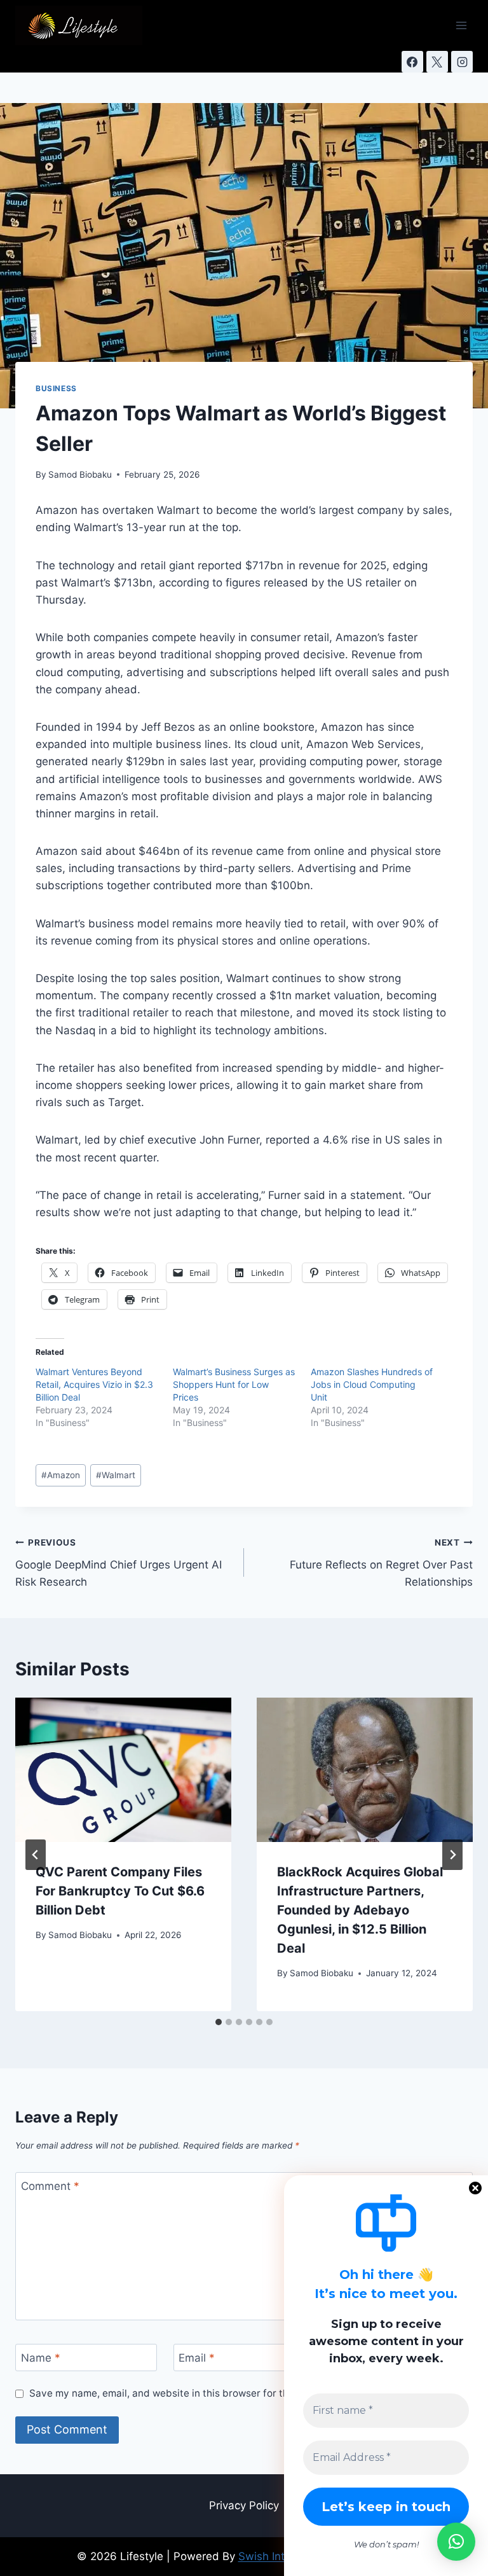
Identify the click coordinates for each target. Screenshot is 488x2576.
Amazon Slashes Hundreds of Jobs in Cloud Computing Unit (372, 1384)
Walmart (116, 1475)
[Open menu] (461, 25)
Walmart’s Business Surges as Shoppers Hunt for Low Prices (234, 1384)
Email (197, 2358)
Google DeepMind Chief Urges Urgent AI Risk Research (119, 1563)
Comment (50, 2186)
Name (41, 2358)
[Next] (452, 1855)
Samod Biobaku (80, 474)
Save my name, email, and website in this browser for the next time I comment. (211, 2393)
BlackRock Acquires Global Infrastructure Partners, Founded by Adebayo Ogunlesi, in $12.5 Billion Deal (360, 1910)
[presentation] (123, 1770)
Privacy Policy (244, 2505)
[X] (437, 62)
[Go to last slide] (36, 1855)
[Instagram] (462, 62)
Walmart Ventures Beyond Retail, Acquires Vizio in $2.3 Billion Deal (94, 1384)
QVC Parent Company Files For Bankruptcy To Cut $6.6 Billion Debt (120, 1891)
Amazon (61, 1475)
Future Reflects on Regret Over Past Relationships (381, 1563)
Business (56, 388)
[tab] (219, 2022)
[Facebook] (412, 62)
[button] (456, 2542)
